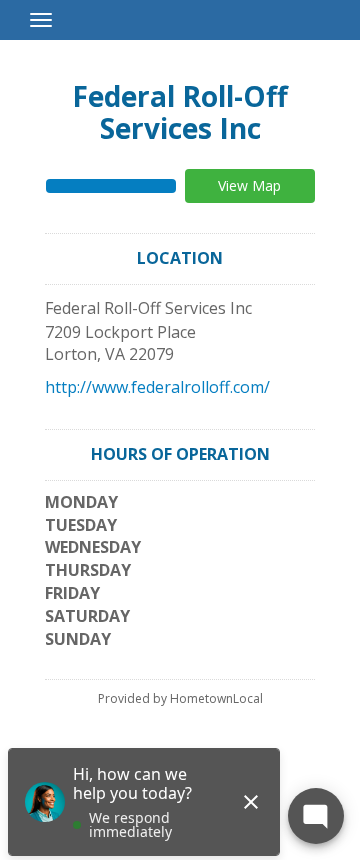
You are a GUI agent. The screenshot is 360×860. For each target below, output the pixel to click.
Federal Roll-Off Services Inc (180, 112)
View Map (249, 185)
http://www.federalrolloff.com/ (157, 387)
